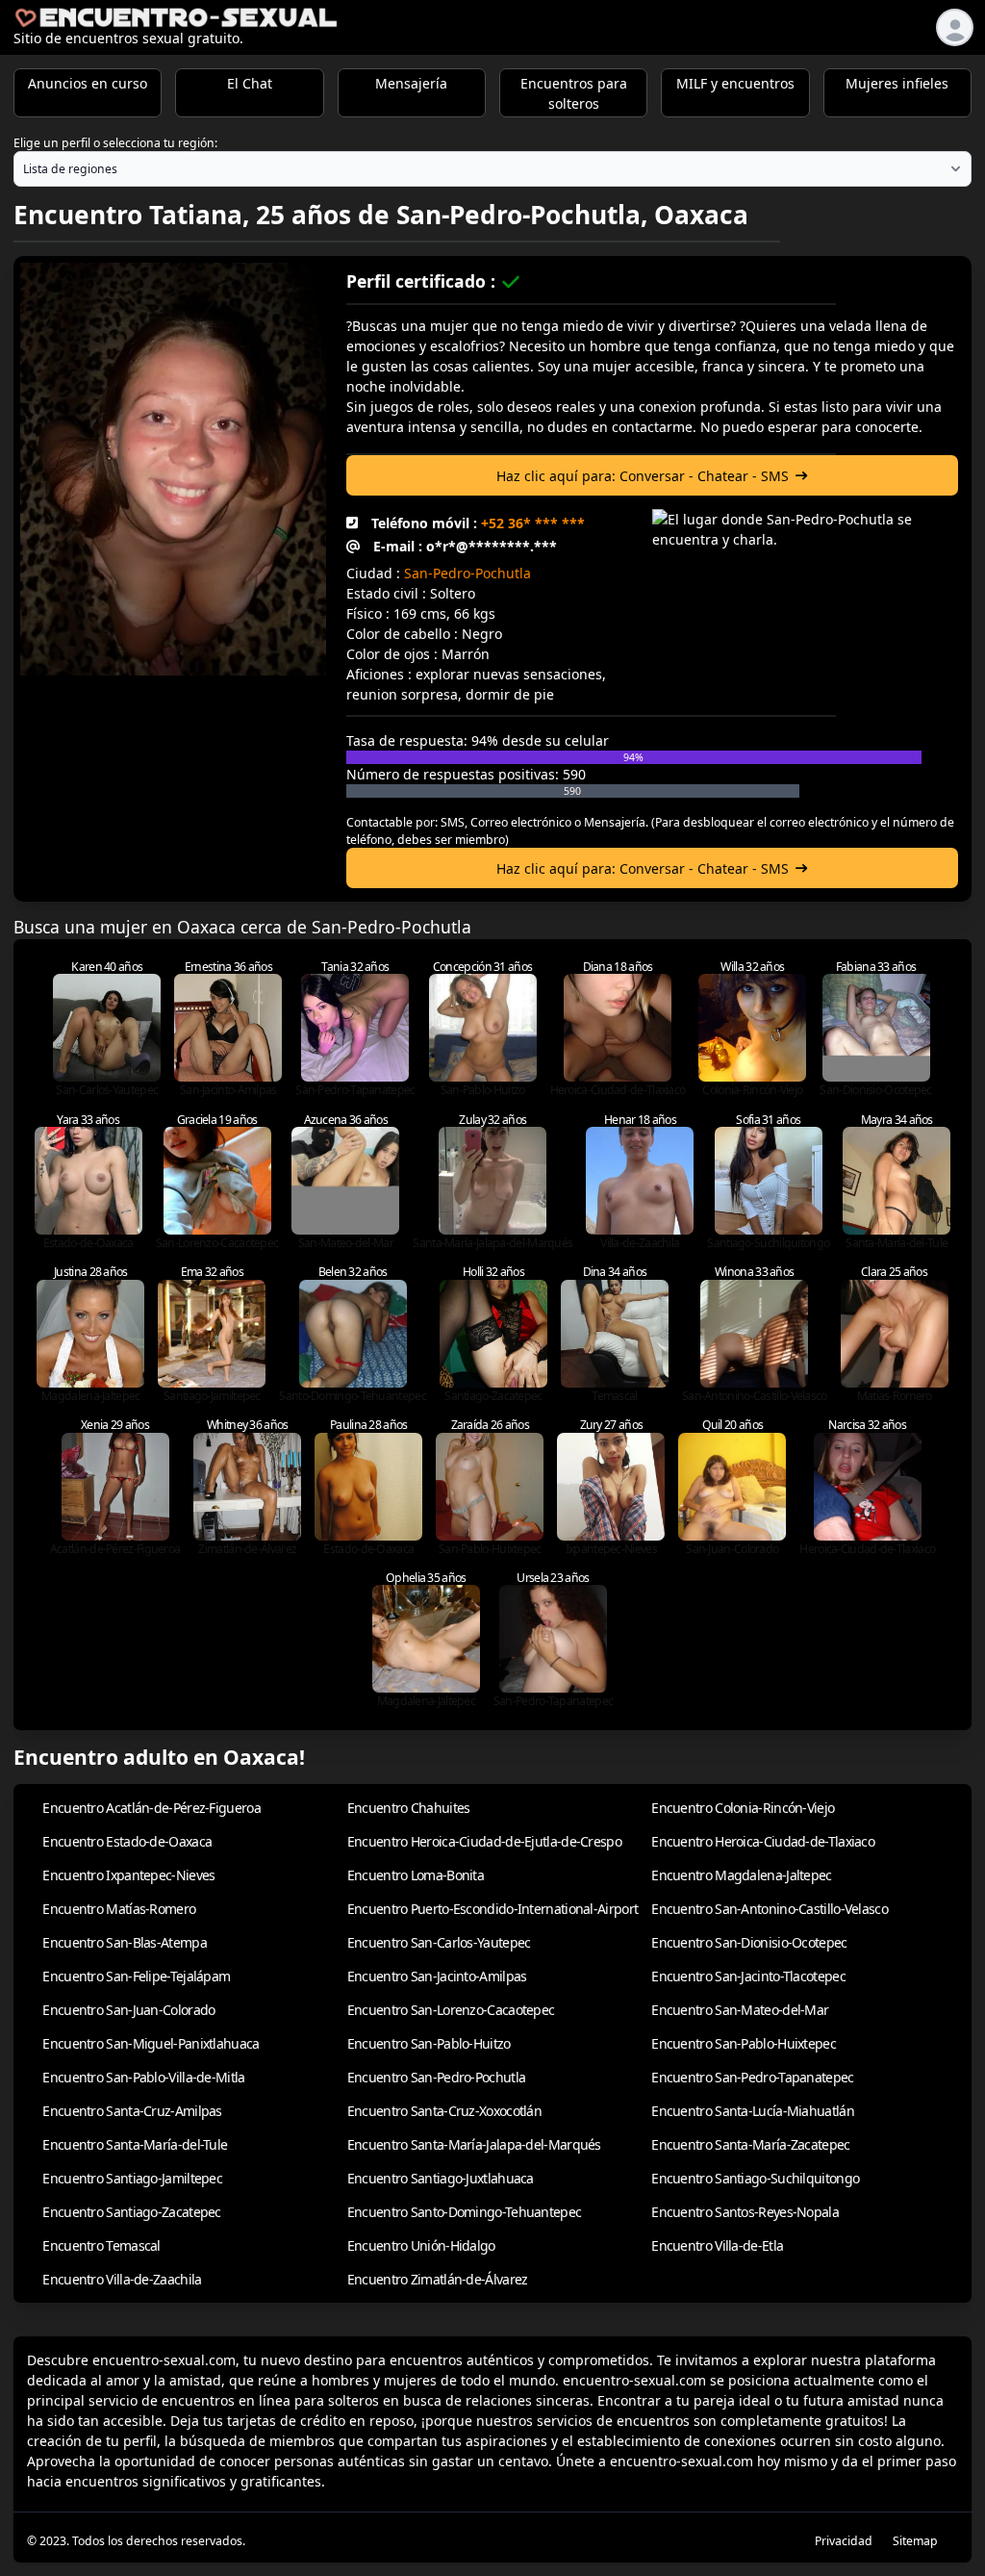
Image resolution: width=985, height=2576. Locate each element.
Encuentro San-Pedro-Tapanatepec (752, 2077)
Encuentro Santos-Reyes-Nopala (745, 2212)
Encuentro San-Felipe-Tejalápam (136, 1976)
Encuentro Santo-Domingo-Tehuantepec (465, 2212)
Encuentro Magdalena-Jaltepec (741, 1875)
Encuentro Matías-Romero (119, 1909)
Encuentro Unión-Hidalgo (421, 2245)
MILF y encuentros (735, 83)
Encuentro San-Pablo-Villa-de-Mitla (143, 2077)
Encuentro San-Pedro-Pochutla (436, 2077)
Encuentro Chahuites (409, 1808)
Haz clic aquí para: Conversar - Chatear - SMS (643, 476)
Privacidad (844, 2541)
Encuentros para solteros (574, 93)
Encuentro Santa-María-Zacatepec (750, 2144)
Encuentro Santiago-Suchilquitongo (755, 2178)
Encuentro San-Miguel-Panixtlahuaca (151, 2043)
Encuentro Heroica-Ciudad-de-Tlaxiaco (763, 1841)
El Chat (250, 83)
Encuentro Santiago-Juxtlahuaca (441, 2178)
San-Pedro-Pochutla (467, 573)
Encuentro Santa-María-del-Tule (135, 2144)
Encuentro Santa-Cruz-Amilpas (132, 2111)
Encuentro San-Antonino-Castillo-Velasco (770, 1909)
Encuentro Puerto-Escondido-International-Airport (492, 1909)
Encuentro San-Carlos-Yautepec (439, 1942)
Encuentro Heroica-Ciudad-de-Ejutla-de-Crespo (484, 1841)
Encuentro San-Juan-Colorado (128, 2010)
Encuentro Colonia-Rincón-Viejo (743, 1808)
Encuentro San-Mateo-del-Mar (740, 2010)
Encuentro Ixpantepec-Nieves (128, 1875)
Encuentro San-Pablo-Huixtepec (744, 2043)
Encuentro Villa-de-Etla (717, 2245)
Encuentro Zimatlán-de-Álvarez (438, 2279)
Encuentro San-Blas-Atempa (125, 1942)
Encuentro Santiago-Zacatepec (131, 2212)
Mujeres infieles (897, 83)
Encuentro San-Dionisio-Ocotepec (749, 1942)
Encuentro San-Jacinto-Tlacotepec (748, 1976)
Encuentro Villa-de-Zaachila (122, 2279)
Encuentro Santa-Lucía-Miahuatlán (753, 2111)
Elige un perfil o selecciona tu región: (115, 143)
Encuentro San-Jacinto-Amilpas (437, 1976)
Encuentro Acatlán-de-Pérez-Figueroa (152, 1808)
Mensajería (411, 83)
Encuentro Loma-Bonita (416, 1875)
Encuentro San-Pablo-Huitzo (429, 2043)
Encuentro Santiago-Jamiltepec (132, 2178)
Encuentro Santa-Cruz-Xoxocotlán (444, 2111)
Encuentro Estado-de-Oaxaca (127, 1841)
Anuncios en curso (88, 83)
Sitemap (915, 2541)
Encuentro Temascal (101, 2245)
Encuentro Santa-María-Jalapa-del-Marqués (474, 2144)
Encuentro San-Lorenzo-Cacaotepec (451, 2010)
